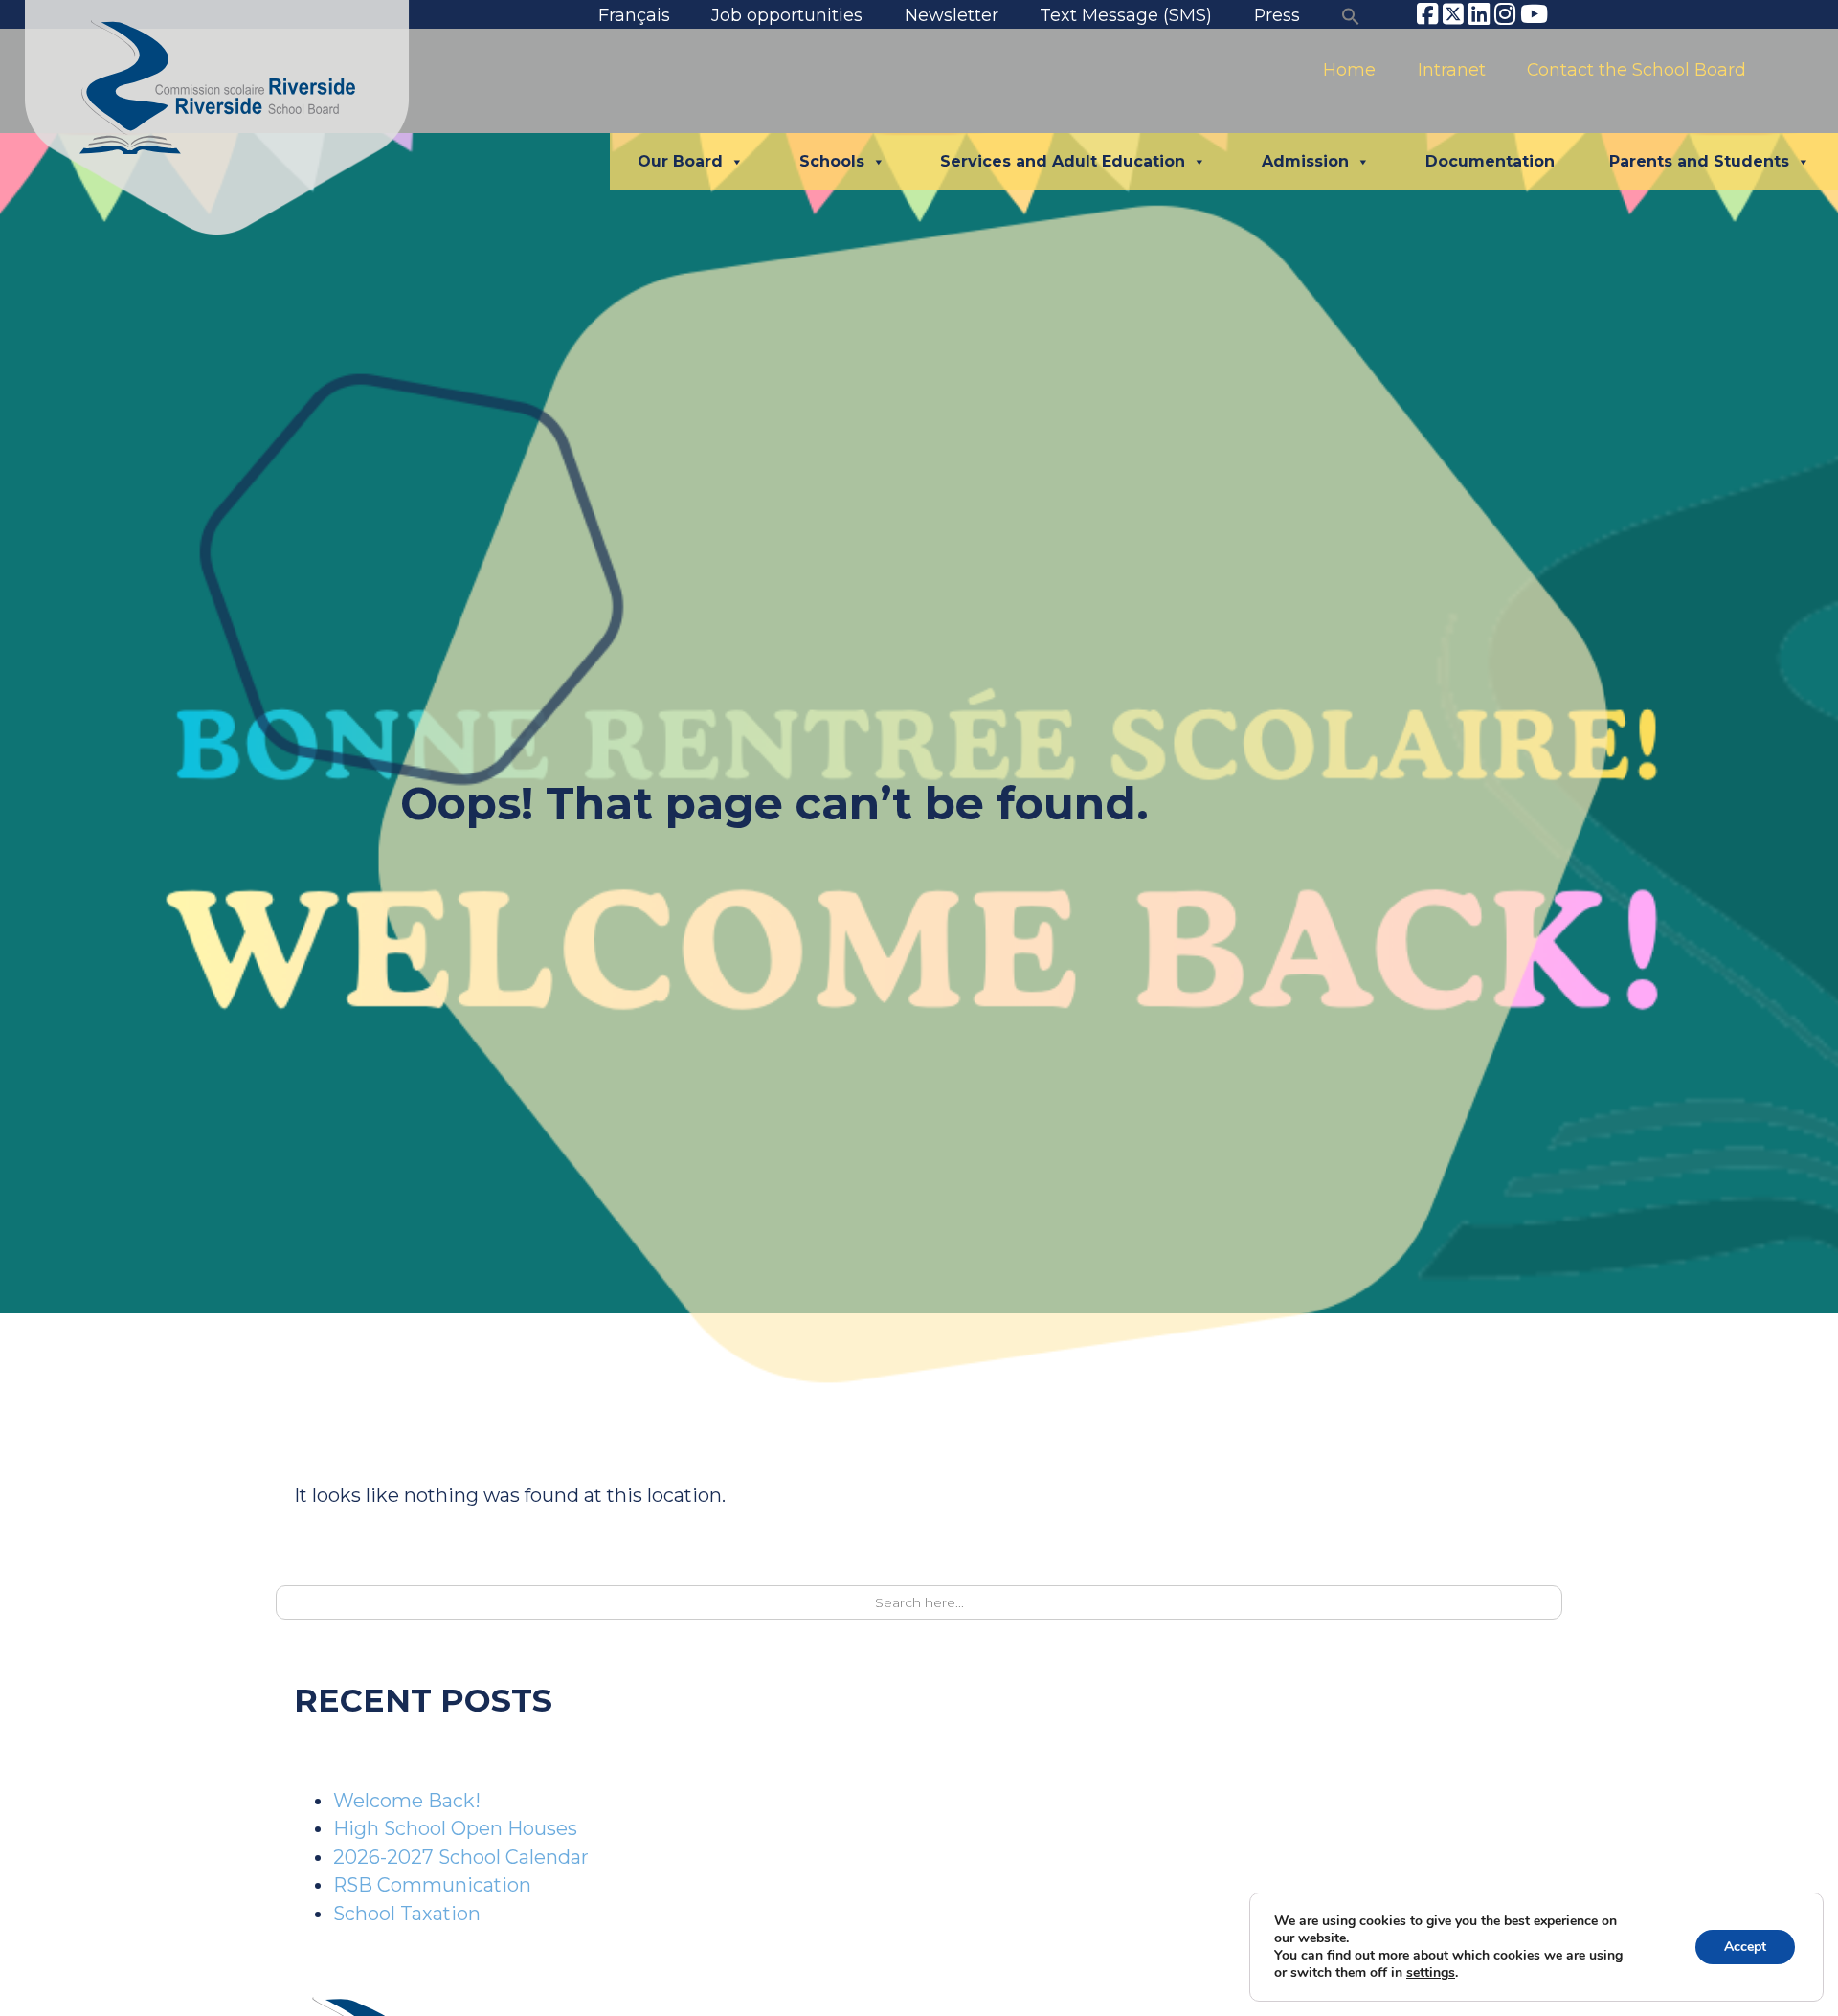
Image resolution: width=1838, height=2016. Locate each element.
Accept (1745, 1947)
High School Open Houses (455, 1828)
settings (1431, 1973)
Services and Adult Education (1063, 161)
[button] (1351, 15)
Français (634, 15)
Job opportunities (787, 15)
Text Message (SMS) (1126, 15)
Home (1349, 69)
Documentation (1490, 161)
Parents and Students (1699, 161)
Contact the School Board (1636, 69)
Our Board (680, 161)
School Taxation (407, 1914)
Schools (832, 161)
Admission (1305, 161)
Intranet (1452, 69)
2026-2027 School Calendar (461, 1857)
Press (1277, 15)
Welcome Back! (407, 1801)
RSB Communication (432, 1885)
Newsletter (952, 15)
